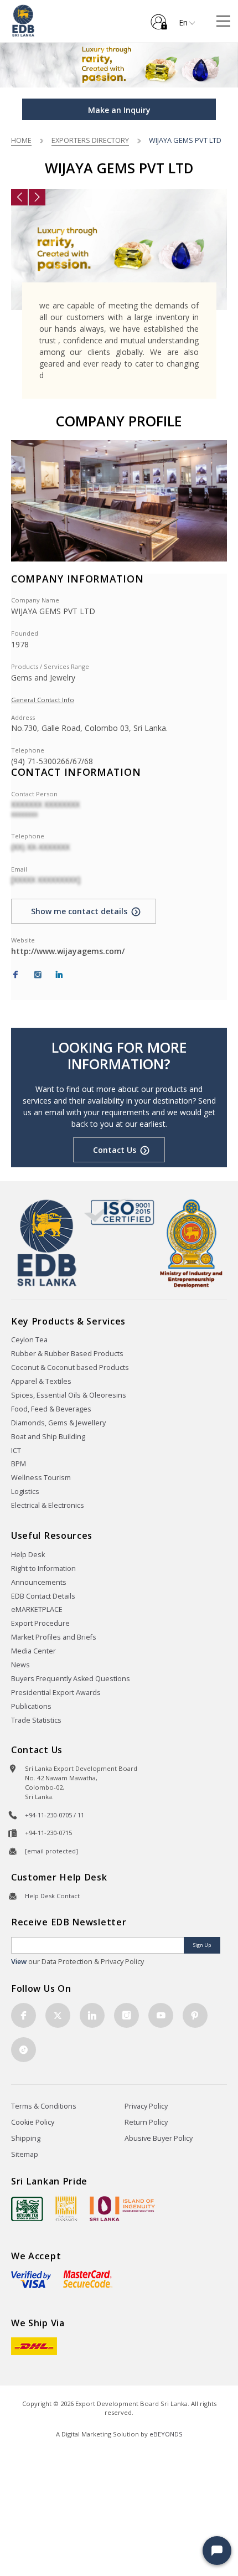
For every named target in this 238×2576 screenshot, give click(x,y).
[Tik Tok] (24, 2050)
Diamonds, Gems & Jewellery (58, 1423)
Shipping (26, 2138)
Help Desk (28, 1555)
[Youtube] (161, 2015)
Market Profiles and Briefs (54, 1637)
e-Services (159, 18)
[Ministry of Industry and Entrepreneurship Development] (191, 1243)
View (19, 1962)
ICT (16, 1451)
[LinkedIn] (59, 975)
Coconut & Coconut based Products (70, 1367)
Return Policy (146, 2122)
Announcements (39, 1582)
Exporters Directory (90, 140)
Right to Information (43, 1568)
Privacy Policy (146, 2106)
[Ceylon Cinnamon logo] (66, 2208)
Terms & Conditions (44, 2106)
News (20, 1665)
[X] (58, 2015)
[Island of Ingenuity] (122, 2209)
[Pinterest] (195, 2015)
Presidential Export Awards (56, 1693)
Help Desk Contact (52, 1896)
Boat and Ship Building (48, 1437)
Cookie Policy (33, 2122)
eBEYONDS (166, 2434)
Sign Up (202, 1945)
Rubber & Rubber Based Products (67, 1354)
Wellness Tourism (41, 1478)
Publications (31, 1706)
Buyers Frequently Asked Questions (71, 1679)
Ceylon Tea (29, 1340)
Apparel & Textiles (41, 1381)
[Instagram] (38, 975)
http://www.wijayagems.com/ (68, 951)
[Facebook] (15, 975)
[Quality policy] (119, 1212)
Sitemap (25, 2154)
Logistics (25, 1491)
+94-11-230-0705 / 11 (55, 1815)
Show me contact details (79, 911)
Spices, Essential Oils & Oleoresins (69, 1395)
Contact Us (115, 1150)
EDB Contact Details (43, 1596)
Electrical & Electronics (48, 1505)
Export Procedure (40, 1623)
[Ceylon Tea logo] (27, 2209)
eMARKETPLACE (37, 1609)
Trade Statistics (36, 1720)
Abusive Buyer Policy (159, 2138)
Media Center (33, 1651)
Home (21, 140)
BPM (19, 1464)
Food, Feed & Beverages (51, 1409)
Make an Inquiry (119, 110)
